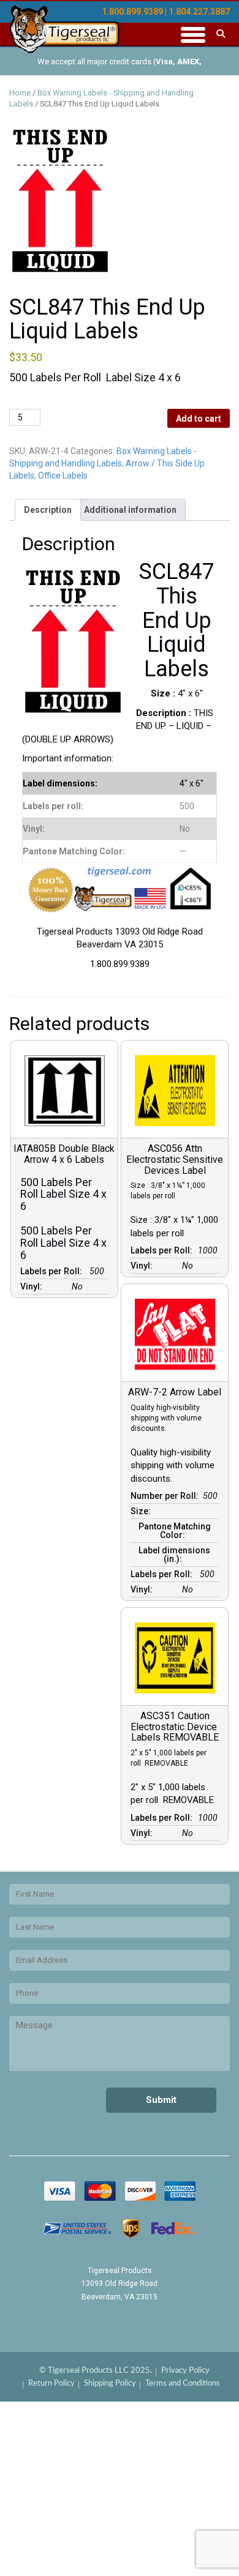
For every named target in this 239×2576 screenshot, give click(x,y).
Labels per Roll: (53, 1271)
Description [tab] (48, 510)
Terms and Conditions (183, 2384)
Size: (142, 1511)
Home (20, 93)
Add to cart (199, 419)
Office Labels (63, 476)
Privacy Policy (185, 2371)
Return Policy (51, 2384)
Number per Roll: (166, 1496)
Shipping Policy (110, 2384)
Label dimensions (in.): (174, 1555)
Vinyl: (33, 1286)
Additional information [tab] (130, 510)
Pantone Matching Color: (175, 1531)
